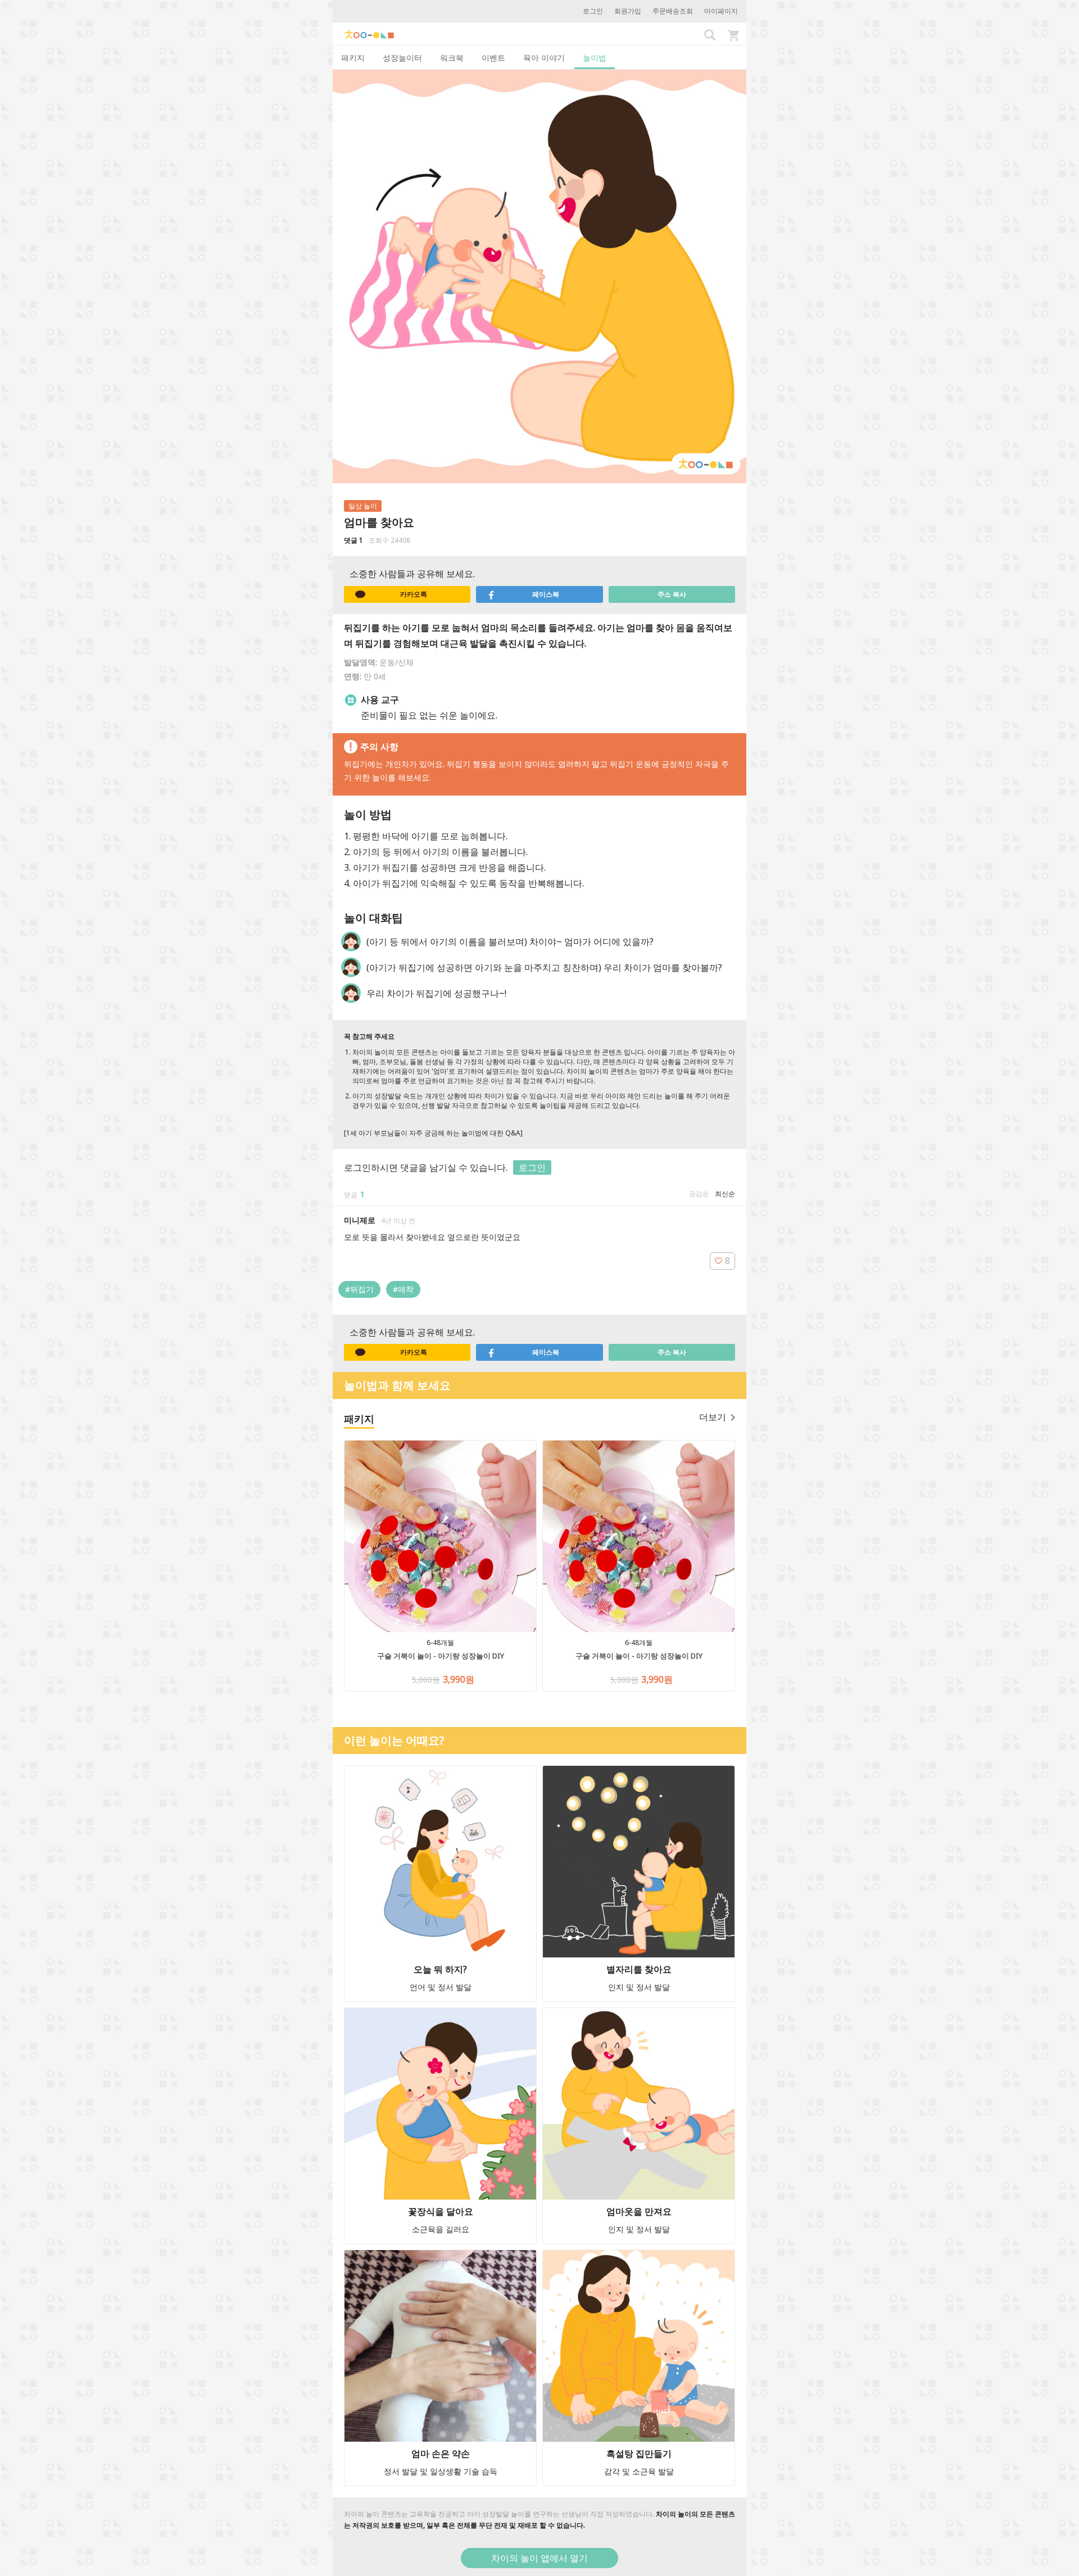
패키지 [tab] (353, 58)
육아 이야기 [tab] (544, 58)
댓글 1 (353, 540)
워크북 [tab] (452, 58)
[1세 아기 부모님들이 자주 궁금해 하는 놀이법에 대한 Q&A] (433, 1133)
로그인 (593, 11)
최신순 (725, 1194)
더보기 (713, 1417)
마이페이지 (721, 11)
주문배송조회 (673, 11)
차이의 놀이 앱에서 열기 (539, 2558)
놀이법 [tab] (595, 58)
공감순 (699, 1194)
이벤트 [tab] (493, 58)
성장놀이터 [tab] (402, 58)
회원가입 (628, 11)
